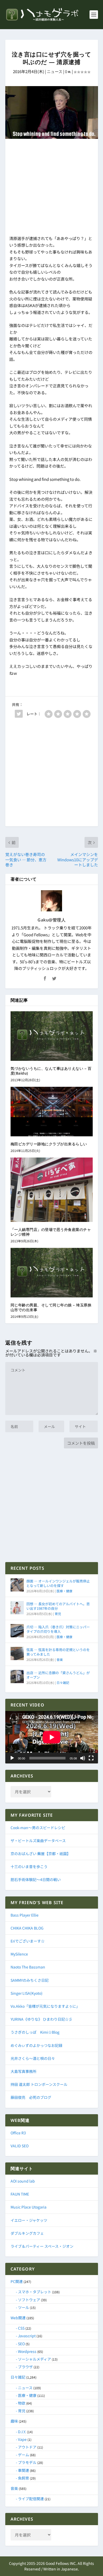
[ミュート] (83, 1758)
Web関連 (18, 2318)
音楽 (60, 1659)
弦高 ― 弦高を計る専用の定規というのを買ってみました (58, 1652)
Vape (22, 2439)
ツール (24, 2307)
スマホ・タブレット (35, 2292)
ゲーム (24, 2455)
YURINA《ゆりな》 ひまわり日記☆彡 (41, 2019)
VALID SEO (20, 2146)
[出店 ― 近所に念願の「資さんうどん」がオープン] (17, 1677)
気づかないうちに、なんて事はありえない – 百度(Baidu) (51, 1071)
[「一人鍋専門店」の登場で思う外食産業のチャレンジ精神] (52, 1190)
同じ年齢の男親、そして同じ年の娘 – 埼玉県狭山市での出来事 (51, 1307)
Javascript (27, 2336)
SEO (21, 2344)
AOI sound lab (23, 2181)
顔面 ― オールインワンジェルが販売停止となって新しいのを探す (58, 1583)
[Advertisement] (52, 188)
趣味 (14, 2421)
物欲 (22, 2403)
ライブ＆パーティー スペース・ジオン (42, 2246)
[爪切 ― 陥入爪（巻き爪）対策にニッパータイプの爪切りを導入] (17, 1631)
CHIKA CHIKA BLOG (27, 1928)
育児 (58, 1614)
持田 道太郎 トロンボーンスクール (39, 2084)
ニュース (55, 71)
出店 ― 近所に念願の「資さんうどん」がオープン (58, 1675)
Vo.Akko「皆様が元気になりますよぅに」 (45, 2006)
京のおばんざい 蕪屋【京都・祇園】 (41, 1854)
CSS (21, 2328)
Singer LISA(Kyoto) (27, 1993)
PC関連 (17, 2281)
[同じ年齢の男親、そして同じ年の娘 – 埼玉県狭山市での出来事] (52, 1273)
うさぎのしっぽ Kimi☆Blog (35, 2032)
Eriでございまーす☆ (28, 1941)
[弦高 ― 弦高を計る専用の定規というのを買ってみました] (17, 1653)
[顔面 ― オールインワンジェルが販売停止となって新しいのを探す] (17, 1585)
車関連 (24, 2470)
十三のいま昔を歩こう (29, 1866)
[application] (52, 1737)
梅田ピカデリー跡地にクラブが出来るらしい (49, 1144)
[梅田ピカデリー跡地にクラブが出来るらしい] (52, 1112)
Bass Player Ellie (25, 1915)
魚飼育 (24, 2478)
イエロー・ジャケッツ (29, 2220)
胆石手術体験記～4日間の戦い (36, 1879)
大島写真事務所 (24, 2071)
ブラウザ (25, 2367)
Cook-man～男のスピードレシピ (38, 1828)
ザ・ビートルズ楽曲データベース (38, 1841)
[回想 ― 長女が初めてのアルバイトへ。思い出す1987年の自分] (17, 1608)
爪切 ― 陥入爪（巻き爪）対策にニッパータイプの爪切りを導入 (58, 1629)
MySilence (19, 1954)
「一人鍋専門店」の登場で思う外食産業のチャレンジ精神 (51, 1232)
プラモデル (27, 2462)
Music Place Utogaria (29, 2207)
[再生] (12, 1758)
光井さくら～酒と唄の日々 (33, 2058)
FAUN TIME (20, 2194)
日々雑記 (63, 1682)
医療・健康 (64, 1591)
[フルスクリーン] (91, 1758)
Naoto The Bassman (28, 1967)
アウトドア (27, 2447)
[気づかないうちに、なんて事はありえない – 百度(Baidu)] (52, 1036)
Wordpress (27, 2351)
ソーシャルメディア (34, 2359)
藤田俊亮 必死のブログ (31, 2097)
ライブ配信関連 (31, 2499)
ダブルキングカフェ (27, 2233)
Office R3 (18, 2133)
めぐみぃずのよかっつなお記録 (36, 2045)
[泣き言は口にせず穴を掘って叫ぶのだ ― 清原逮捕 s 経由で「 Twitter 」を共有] (19, 714)
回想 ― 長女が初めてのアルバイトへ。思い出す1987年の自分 (58, 1606)
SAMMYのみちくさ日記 (30, 1980)
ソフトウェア (29, 2300)
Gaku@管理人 (51, 920)
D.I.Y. (22, 2432)
